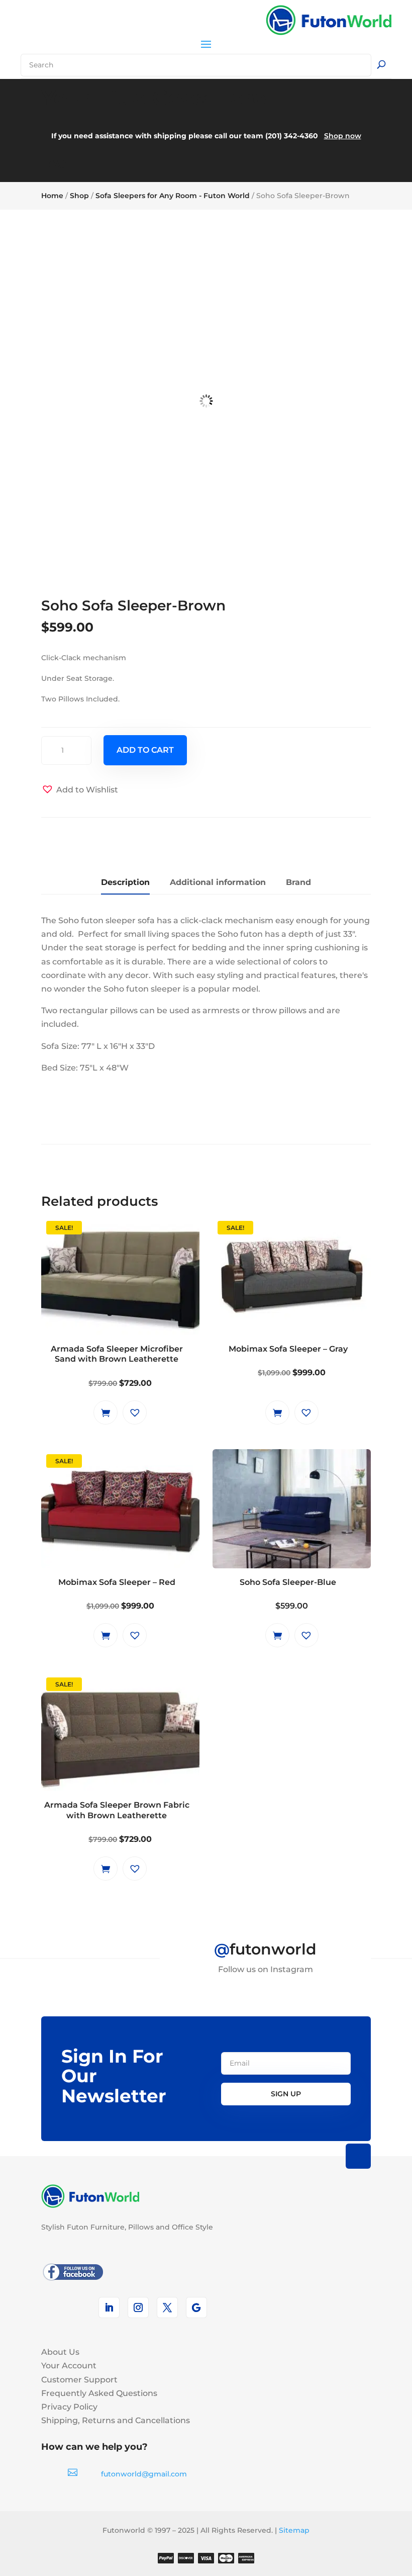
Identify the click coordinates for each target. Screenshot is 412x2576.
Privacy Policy (69, 2407)
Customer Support (79, 2380)
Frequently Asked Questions (99, 2393)
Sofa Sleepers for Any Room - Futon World (173, 196)
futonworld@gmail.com (144, 2474)
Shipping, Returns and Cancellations (116, 2420)
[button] (80, 790)
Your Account (69, 2366)
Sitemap (294, 2530)
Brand (298, 882)
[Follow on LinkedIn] (109, 2307)
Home (52, 196)
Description (125, 882)
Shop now (343, 136)
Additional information (218, 882)
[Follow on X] (167, 2307)
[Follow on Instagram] (138, 2307)
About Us (60, 2352)
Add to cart (145, 750)
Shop (79, 196)
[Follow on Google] (196, 2307)
